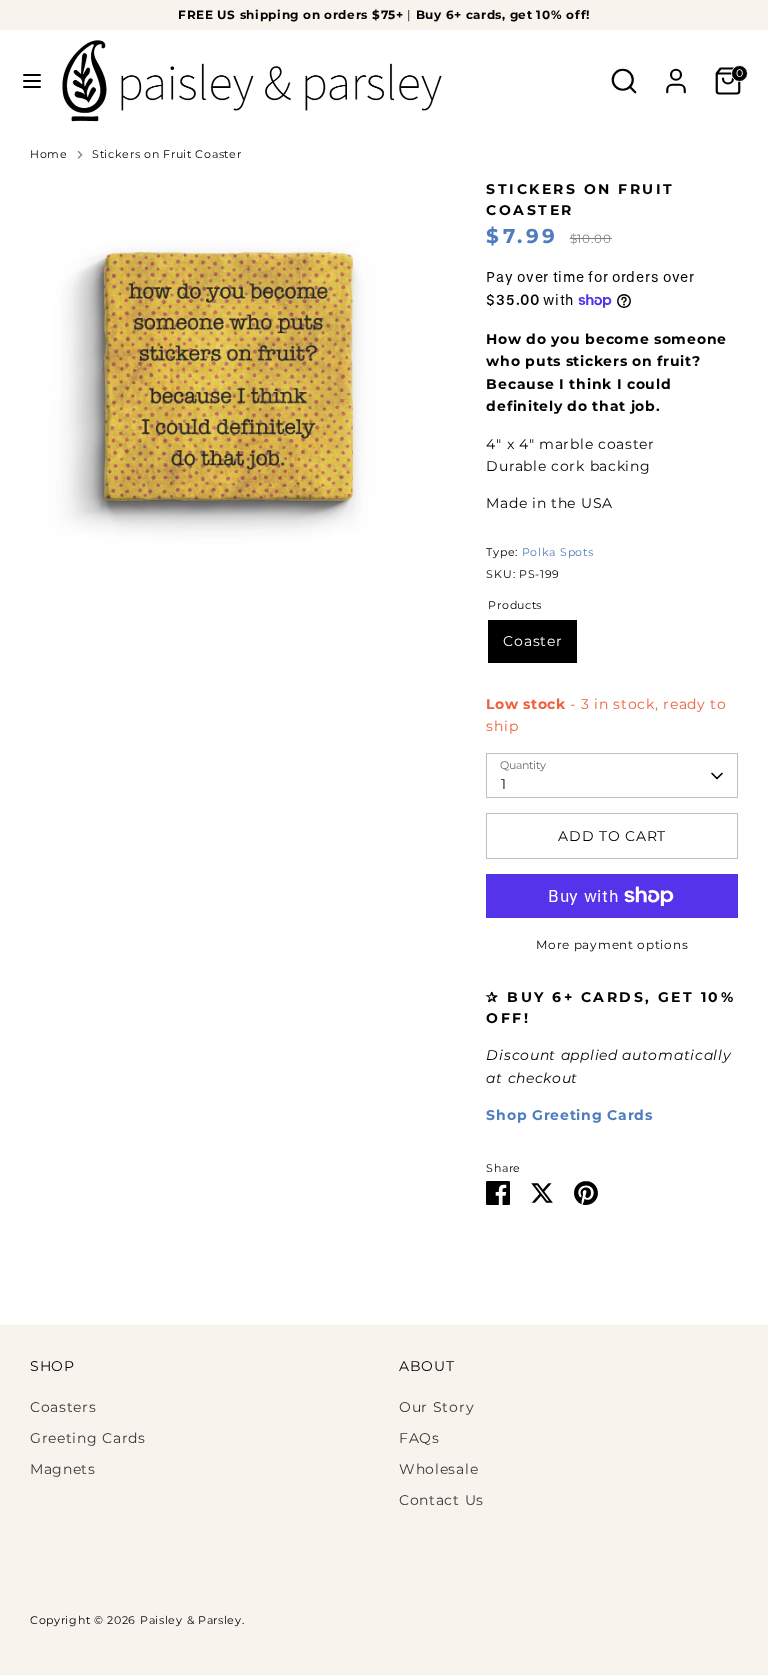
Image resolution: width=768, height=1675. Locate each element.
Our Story (436, 1407)
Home (49, 154)
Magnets (63, 1469)
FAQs (419, 1438)
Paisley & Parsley (191, 1620)
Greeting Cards (88, 1438)
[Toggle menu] (32, 81)
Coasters (63, 1407)
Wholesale (438, 1469)
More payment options (612, 944)
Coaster (532, 641)
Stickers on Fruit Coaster (167, 154)
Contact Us (441, 1500)
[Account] (676, 72)
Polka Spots (558, 552)
